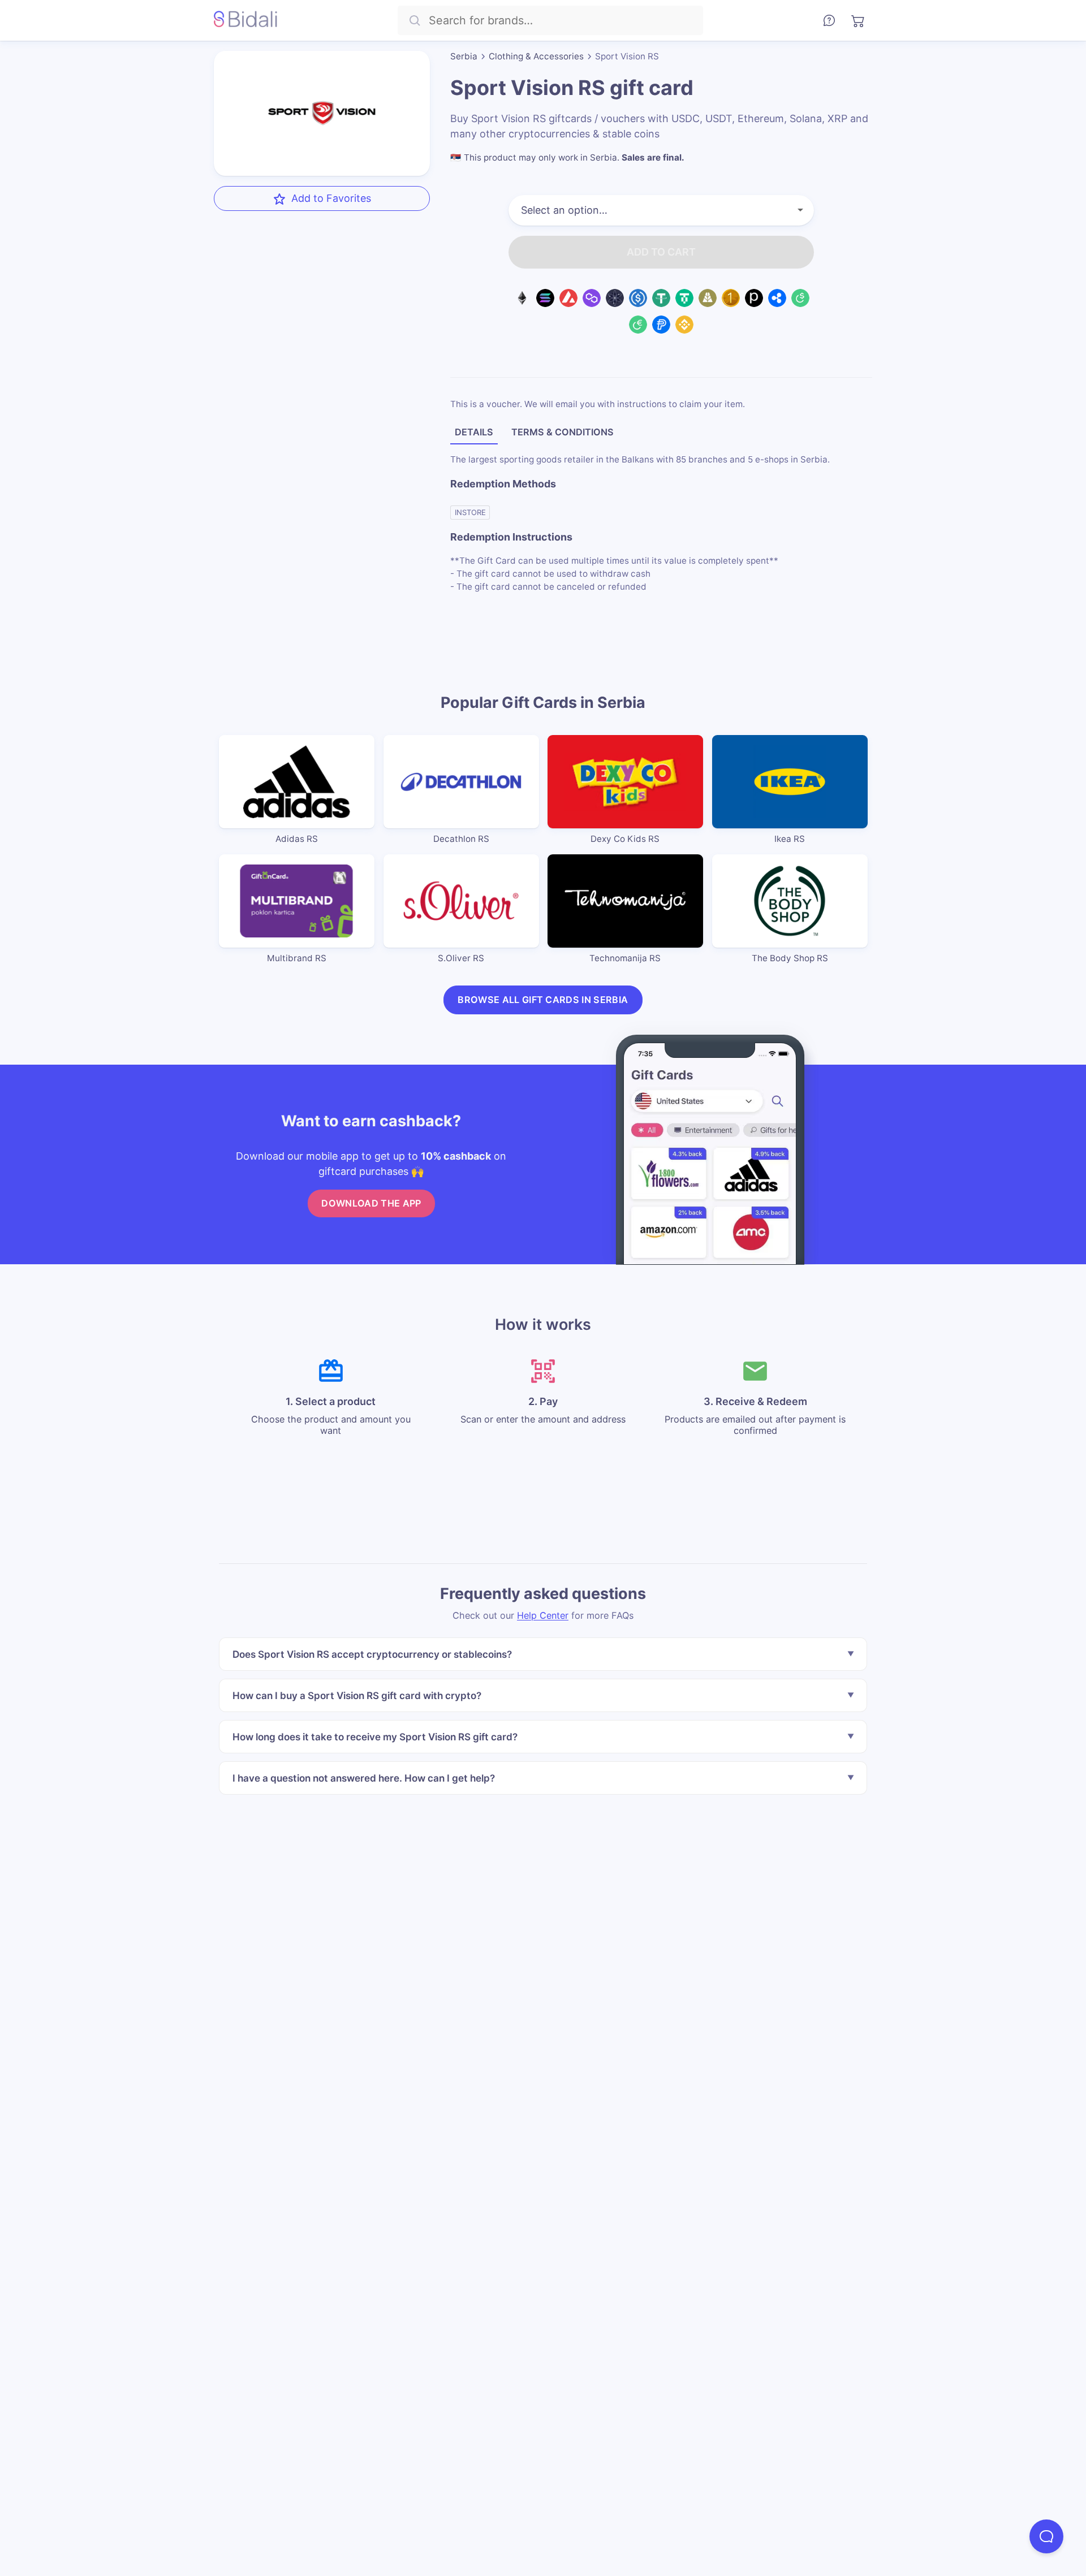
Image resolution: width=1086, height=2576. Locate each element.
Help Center (543, 1615)
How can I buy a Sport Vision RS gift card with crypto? (357, 1695)
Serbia (464, 56)
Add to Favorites (331, 198)
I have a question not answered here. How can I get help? (364, 1778)
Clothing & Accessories (536, 56)
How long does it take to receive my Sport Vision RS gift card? (375, 1737)
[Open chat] (1046, 2536)
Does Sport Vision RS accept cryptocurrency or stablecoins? (372, 1654)
